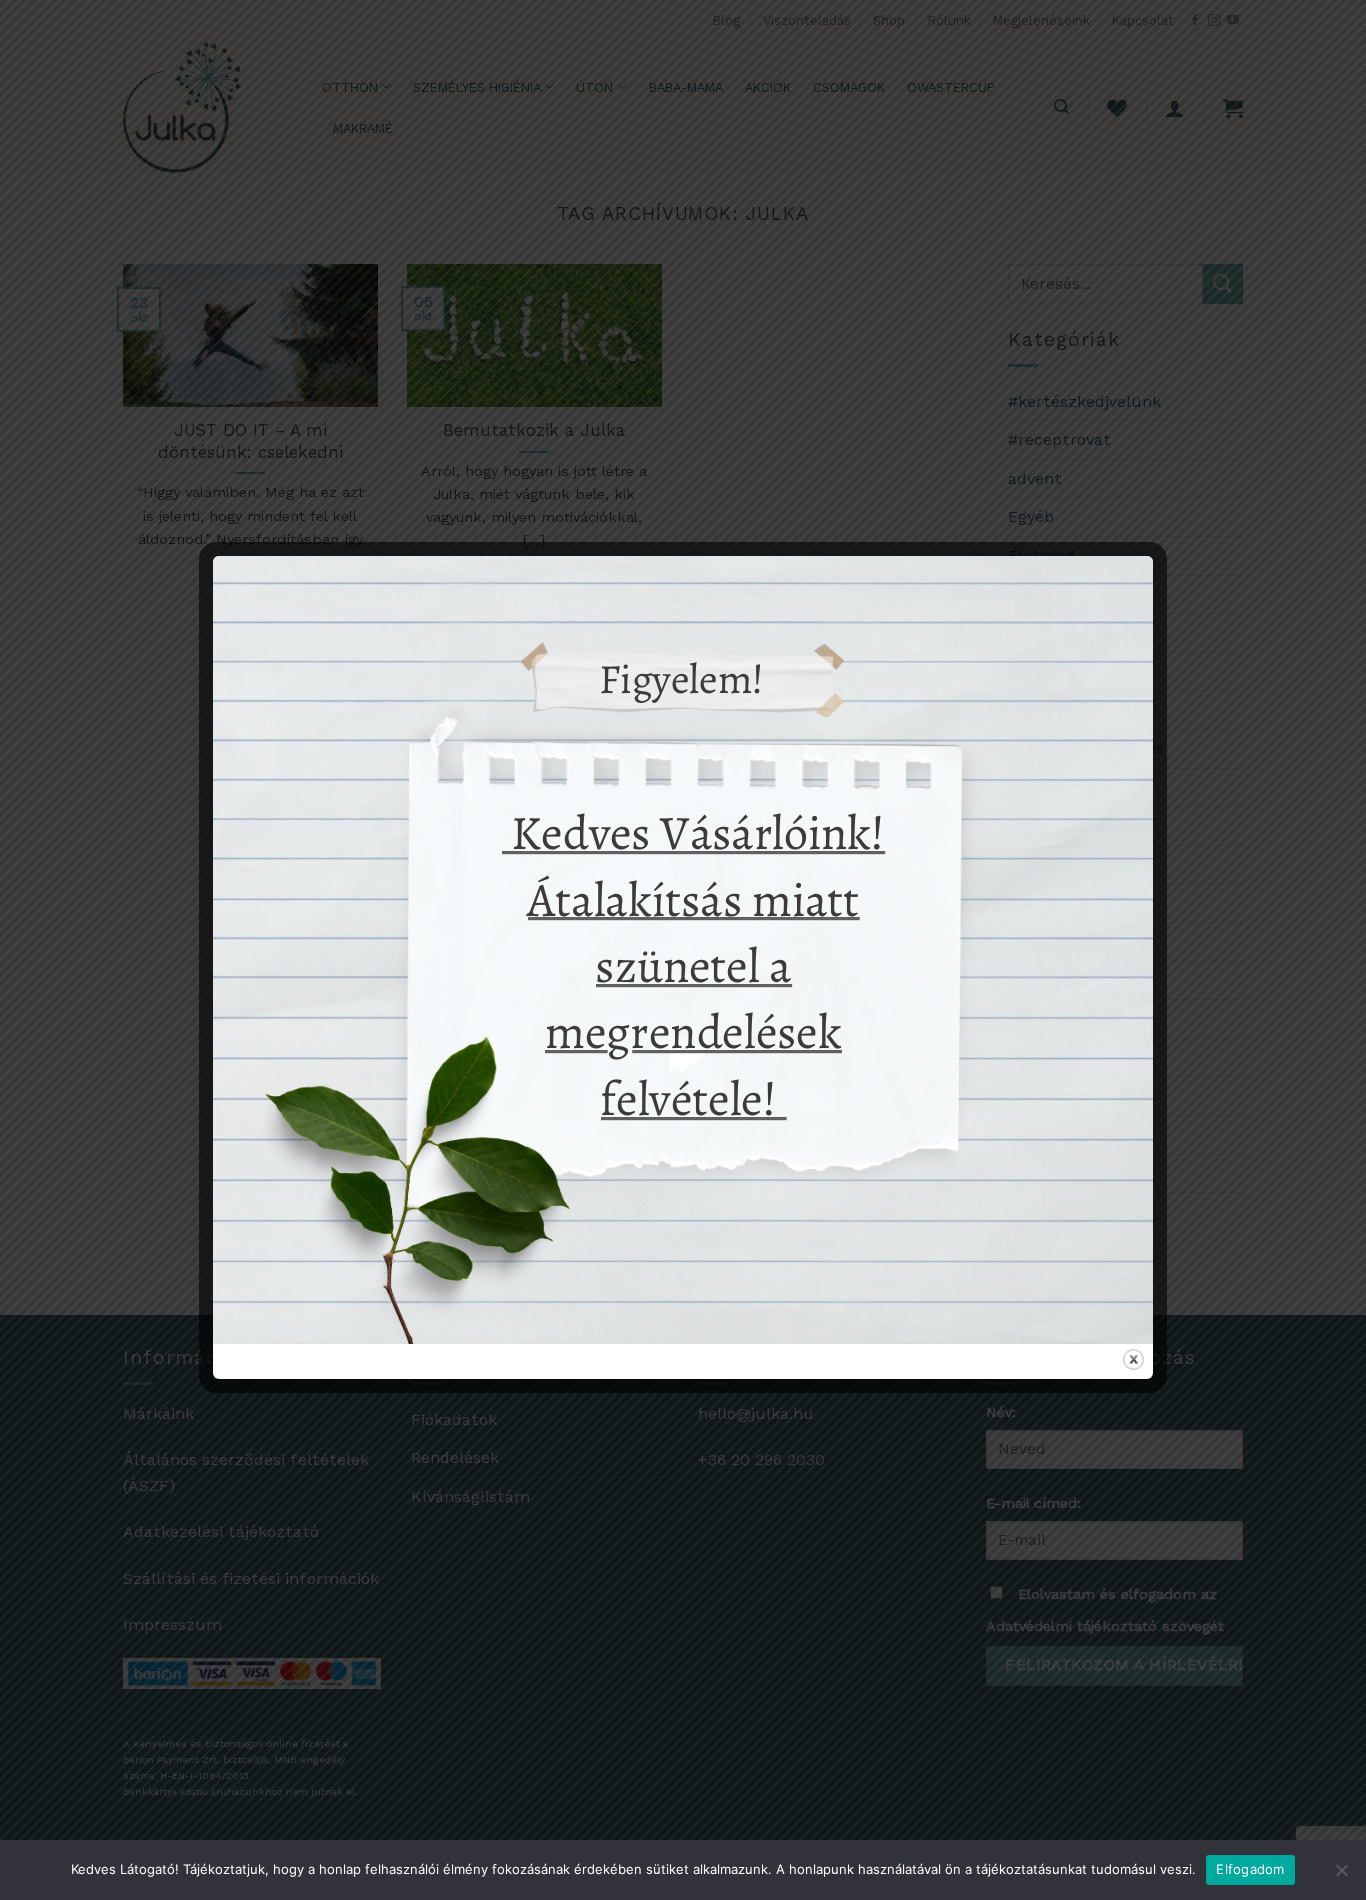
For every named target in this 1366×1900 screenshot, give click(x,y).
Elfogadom (1250, 1869)
